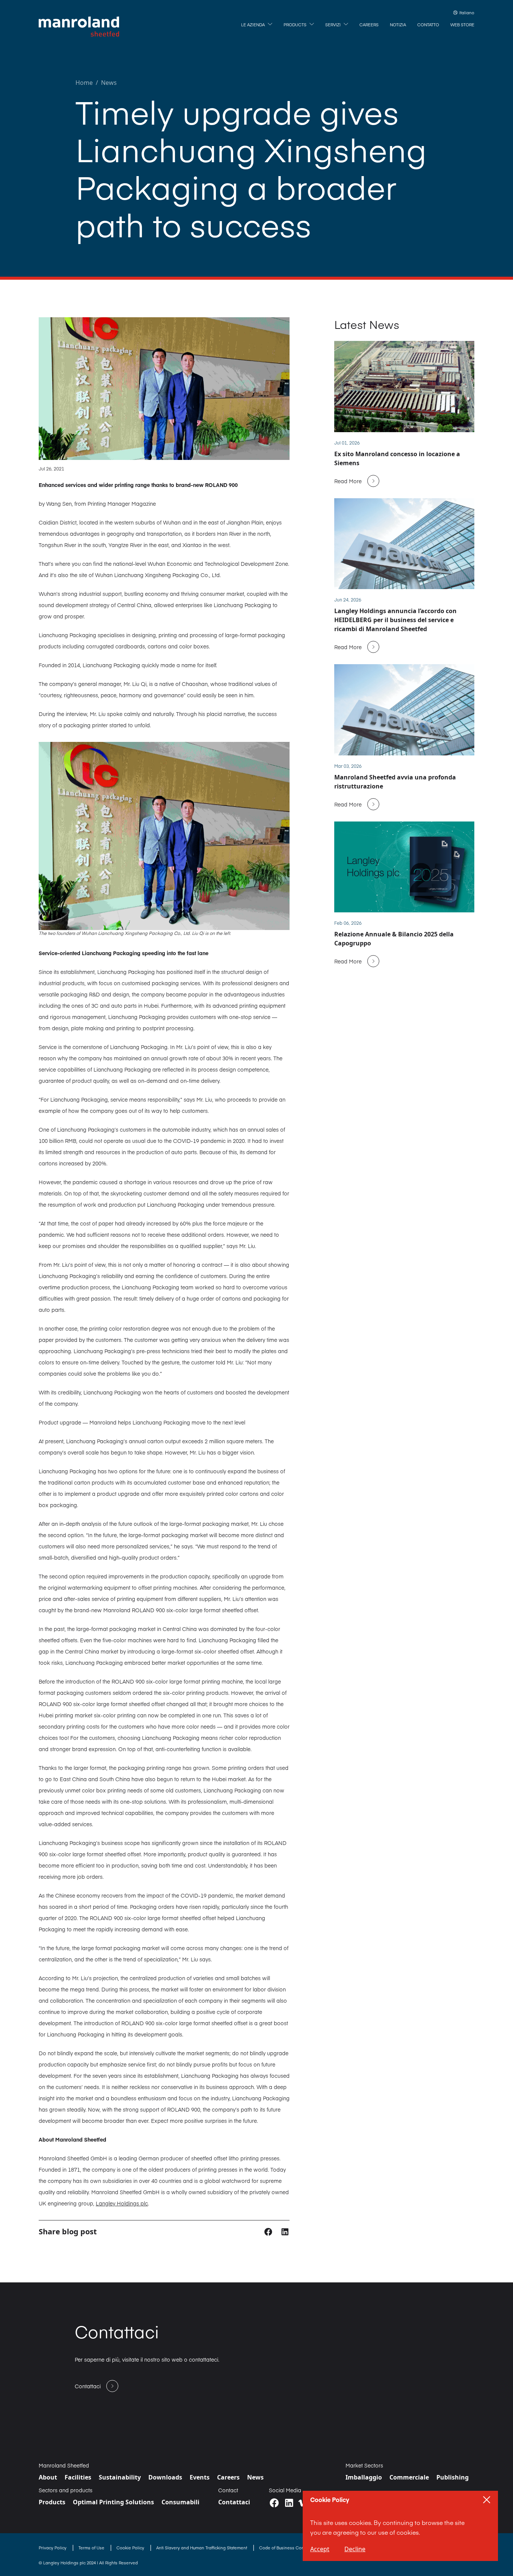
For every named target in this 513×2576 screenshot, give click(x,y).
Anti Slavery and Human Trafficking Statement (202, 2548)
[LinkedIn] (289, 2503)
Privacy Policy (53, 2548)
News (109, 83)
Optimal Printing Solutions (113, 2502)
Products (52, 2502)
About (48, 2477)
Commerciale (409, 2477)
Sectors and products (66, 2490)
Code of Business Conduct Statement (297, 2548)
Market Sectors (364, 2465)
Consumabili (180, 2502)
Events (200, 2477)
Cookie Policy (131, 2548)
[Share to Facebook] (269, 2231)
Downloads (165, 2477)
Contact (228, 2490)
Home (84, 83)
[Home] (79, 27)
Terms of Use (92, 2548)
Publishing (453, 2477)
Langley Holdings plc (122, 2203)
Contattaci (234, 2502)
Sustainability (120, 2477)
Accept (320, 2549)
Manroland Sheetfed (64, 2465)
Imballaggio (364, 2477)
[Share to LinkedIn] (285, 2231)
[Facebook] (274, 2503)
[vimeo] (302, 2503)
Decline (355, 2549)
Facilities (78, 2477)
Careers (228, 2477)
